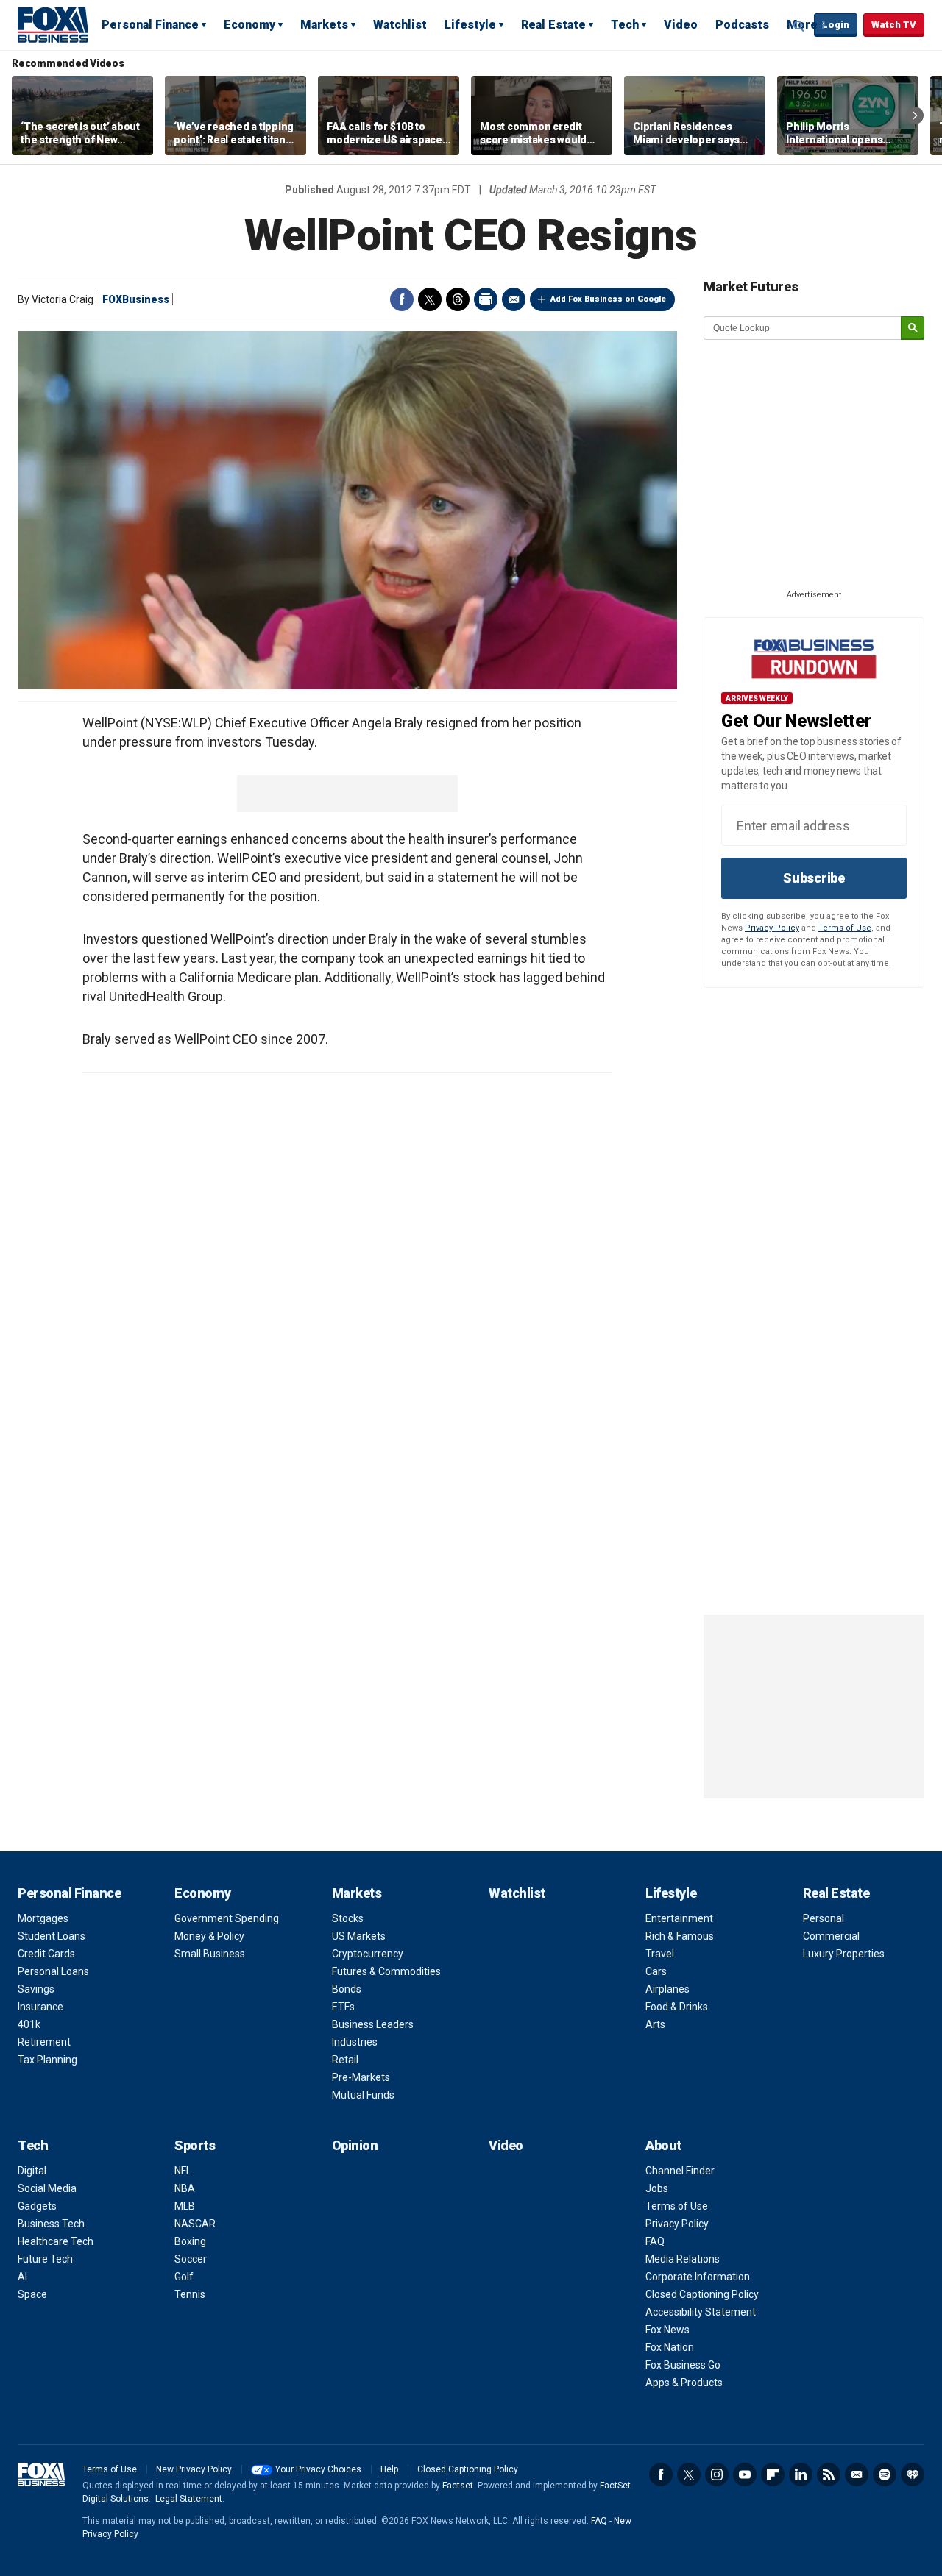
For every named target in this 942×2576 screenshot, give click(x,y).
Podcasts (742, 25)
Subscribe (814, 878)
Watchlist (400, 25)
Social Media (47, 2188)
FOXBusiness (136, 299)
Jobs (657, 2188)
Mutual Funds (363, 2095)
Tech (625, 25)
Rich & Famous (680, 1936)
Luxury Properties (844, 1954)
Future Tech (45, 2259)
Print (486, 299)
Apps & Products (684, 2383)
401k (29, 2024)
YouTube (745, 2474)
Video (681, 25)
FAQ (655, 2241)
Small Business (210, 1954)
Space (32, 2294)
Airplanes (667, 1989)
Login (836, 25)
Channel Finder (680, 2171)
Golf (184, 2277)
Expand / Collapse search (799, 26)
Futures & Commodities (386, 1971)
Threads (458, 299)
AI (22, 2277)
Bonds (347, 1989)
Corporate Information (698, 2277)
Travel (660, 1954)
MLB (185, 2206)
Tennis (190, 2294)
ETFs (343, 2007)
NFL (183, 2171)
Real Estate (553, 25)
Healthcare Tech (56, 2241)
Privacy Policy (772, 928)
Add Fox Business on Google (608, 299)
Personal (824, 1918)
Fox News (667, 2330)
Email (514, 299)
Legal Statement (189, 2499)
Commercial (831, 1936)
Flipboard (773, 2474)
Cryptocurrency (368, 1954)
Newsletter (857, 2474)
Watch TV (894, 25)
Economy (249, 25)
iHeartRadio (913, 2474)
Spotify (885, 2474)
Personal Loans (53, 1971)
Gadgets (37, 2206)
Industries (355, 2042)
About (663, 2145)
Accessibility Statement (701, 2312)
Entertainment (679, 1918)
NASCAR (195, 2224)
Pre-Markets (361, 2077)
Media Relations (683, 2259)
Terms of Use (845, 928)
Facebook (402, 299)
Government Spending (227, 1918)
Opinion (355, 2145)
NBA (185, 2188)
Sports (195, 2145)
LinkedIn (801, 2474)
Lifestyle (470, 25)
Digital (32, 2171)
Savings (36, 1989)
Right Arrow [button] (915, 115)
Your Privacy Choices (318, 2469)
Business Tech (51, 2224)
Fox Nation (670, 2347)
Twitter (430, 299)
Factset (458, 2486)
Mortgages (43, 1918)
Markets (324, 25)
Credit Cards (46, 1954)
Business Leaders (373, 2024)
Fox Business (53, 24)
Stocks (348, 1918)
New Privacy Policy (194, 2469)
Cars (656, 1971)
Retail (345, 2060)
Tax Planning (47, 2060)
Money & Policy (209, 1936)
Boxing (190, 2241)
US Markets (359, 1936)
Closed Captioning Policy (702, 2294)
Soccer (191, 2259)
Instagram (717, 2474)
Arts (655, 2024)
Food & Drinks (677, 2007)
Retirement (44, 2042)
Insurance (40, 2007)
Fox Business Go (683, 2365)
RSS (829, 2474)
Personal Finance (150, 25)
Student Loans (52, 1936)
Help (389, 2469)
